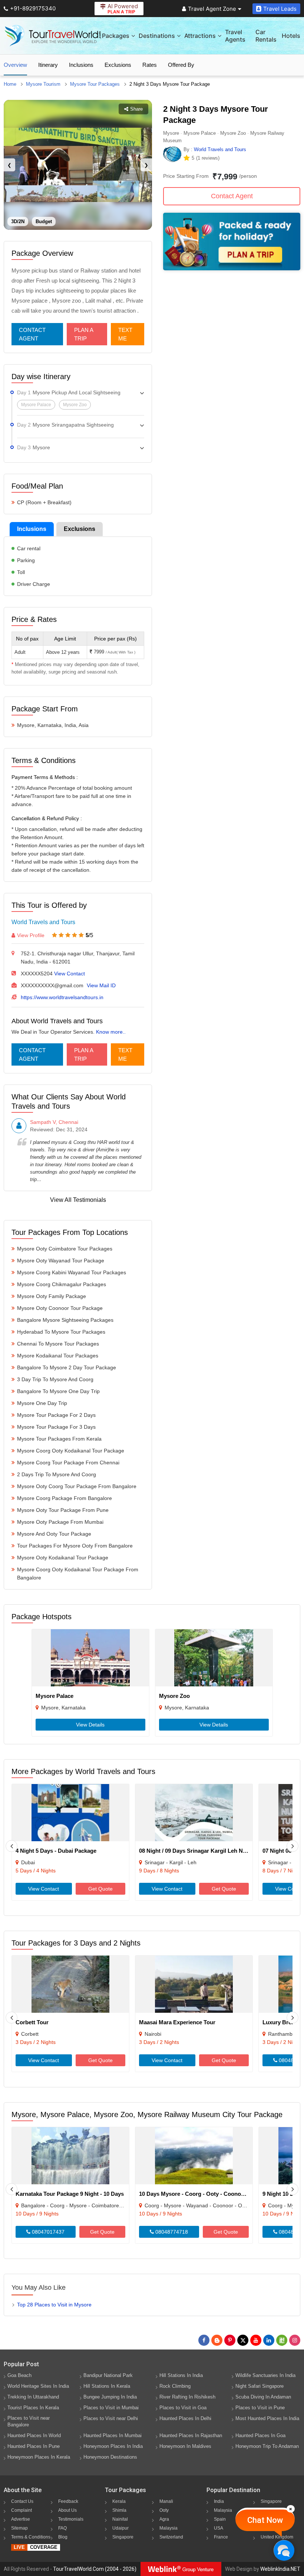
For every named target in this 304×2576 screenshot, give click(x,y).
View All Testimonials (78, 1200)
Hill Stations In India (181, 2375)
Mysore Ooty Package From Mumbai (60, 1522)
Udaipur (120, 2528)
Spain (220, 2519)
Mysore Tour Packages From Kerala (59, 1439)
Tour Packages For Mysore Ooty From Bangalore (75, 1546)
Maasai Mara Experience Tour (177, 2022)
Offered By (181, 65)
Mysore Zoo (174, 1696)
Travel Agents (235, 36)
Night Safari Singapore (260, 2386)
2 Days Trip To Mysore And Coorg (57, 1474)
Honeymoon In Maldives (185, 2446)
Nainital (120, 2519)
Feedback (68, 2501)
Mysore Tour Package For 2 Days (56, 1415)
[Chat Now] (284, 2550)
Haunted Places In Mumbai (113, 2435)
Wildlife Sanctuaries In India (265, 2375)
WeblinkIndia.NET (280, 2569)
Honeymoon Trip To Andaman (267, 2446)
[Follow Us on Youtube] (256, 2340)
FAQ (62, 2528)
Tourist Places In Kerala (33, 2408)
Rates (150, 65)
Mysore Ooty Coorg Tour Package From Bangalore (77, 1486)
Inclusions (81, 65)
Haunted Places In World (34, 2435)
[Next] (293, 1846)
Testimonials (71, 2519)
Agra (164, 2519)
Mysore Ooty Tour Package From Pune (63, 1510)
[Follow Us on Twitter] (243, 2340)
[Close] (291, 2509)
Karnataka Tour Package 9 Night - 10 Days (70, 2194)
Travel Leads (280, 9)
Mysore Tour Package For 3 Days (56, 1427)
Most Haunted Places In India (267, 2418)
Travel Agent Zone (212, 9)
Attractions (200, 36)
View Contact (70, 974)
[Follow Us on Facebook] (204, 2340)
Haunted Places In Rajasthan (191, 2435)
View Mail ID (101, 985)
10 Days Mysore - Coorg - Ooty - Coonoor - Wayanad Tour (214, 2194)
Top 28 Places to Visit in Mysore (54, 2305)
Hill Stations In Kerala (107, 2386)
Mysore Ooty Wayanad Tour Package (61, 1261)
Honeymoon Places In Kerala (39, 2457)
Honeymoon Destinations (110, 2457)
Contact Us (22, 2501)
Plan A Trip (84, 334)
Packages (116, 36)
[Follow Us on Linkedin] (269, 2340)
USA (219, 2528)
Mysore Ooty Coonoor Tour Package (60, 1308)
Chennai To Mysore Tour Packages (58, 1344)
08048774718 (171, 2232)
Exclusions (118, 65)
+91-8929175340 (33, 8)
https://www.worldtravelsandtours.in (62, 997)
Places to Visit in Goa (183, 2408)
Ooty (164, 2510)
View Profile (31, 935)
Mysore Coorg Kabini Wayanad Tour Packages (72, 1272)
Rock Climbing (175, 2386)
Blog (63, 2537)
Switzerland (171, 2537)
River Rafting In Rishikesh (187, 2397)
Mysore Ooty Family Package (52, 1296)
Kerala (119, 2501)
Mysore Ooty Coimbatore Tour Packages (65, 1249)
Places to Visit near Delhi (111, 2418)
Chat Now (265, 2520)
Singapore (123, 2537)
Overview (15, 65)
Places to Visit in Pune (260, 2408)
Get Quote (100, 1889)
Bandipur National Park (108, 2375)
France (221, 2537)
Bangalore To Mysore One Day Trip (58, 1391)
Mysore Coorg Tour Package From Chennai (68, 1463)
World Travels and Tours (43, 922)
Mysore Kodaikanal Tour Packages (58, 1356)
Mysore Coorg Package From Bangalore (65, 1498)
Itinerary (48, 65)
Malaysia (168, 2528)
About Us (67, 2510)
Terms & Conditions (31, 2537)
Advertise (21, 2519)
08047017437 (47, 2232)
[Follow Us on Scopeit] (282, 2340)
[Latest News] (217, 2340)
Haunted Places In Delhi (185, 2418)
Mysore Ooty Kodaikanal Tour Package (63, 1558)
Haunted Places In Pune (34, 2446)
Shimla (119, 2510)
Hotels (291, 36)
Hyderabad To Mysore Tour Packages (61, 1332)
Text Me (125, 334)
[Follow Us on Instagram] (295, 2340)
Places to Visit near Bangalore (29, 2421)
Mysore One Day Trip (42, 1403)
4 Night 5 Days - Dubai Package (56, 1851)
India (219, 2501)
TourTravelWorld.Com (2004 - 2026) (95, 2569)
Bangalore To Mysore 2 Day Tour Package (67, 1367)
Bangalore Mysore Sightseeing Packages (65, 1320)
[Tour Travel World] (53, 36)
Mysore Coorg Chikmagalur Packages (62, 1284)
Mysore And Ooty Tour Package (54, 1534)
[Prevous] (11, 1846)
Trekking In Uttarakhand (33, 2397)
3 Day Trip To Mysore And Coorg (55, 1379)
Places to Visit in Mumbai (111, 2408)
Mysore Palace (54, 1696)
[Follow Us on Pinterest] (230, 2340)
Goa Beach (19, 2375)
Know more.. (111, 1032)
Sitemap (19, 2528)
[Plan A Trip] (232, 268)
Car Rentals (266, 36)
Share (136, 109)
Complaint (22, 2510)
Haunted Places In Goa (260, 2435)
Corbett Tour (32, 2022)
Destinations (157, 36)
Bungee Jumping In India (110, 2397)
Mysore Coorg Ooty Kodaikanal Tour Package (71, 1451)
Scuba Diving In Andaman (263, 2397)
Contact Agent (32, 334)
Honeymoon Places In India (113, 2446)
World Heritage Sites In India (38, 2386)
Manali (166, 2501)
